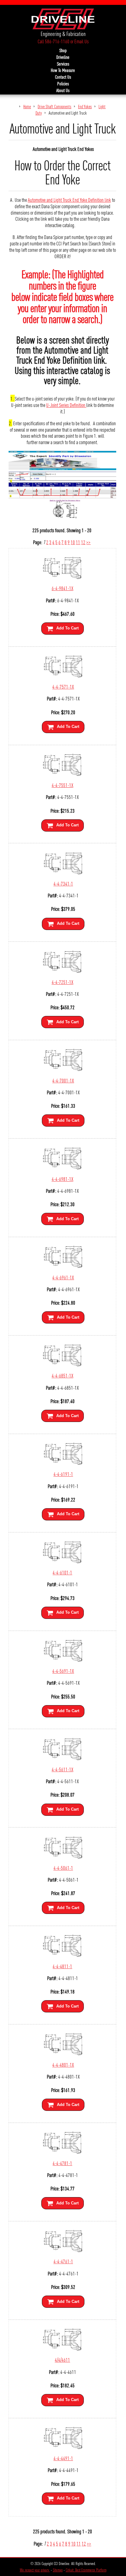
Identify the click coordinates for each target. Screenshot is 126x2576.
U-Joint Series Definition (66, 405)
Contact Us (63, 77)
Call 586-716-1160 (54, 41)
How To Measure (63, 70)
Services (63, 64)
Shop (63, 50)
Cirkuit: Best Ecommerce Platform (86, 2570)
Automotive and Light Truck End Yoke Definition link (69, 200)
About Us (63, 90)
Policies (63, 84)
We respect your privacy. (35, 2570)
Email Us (82, 41)
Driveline (63, 57)
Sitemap (58, 2570)
